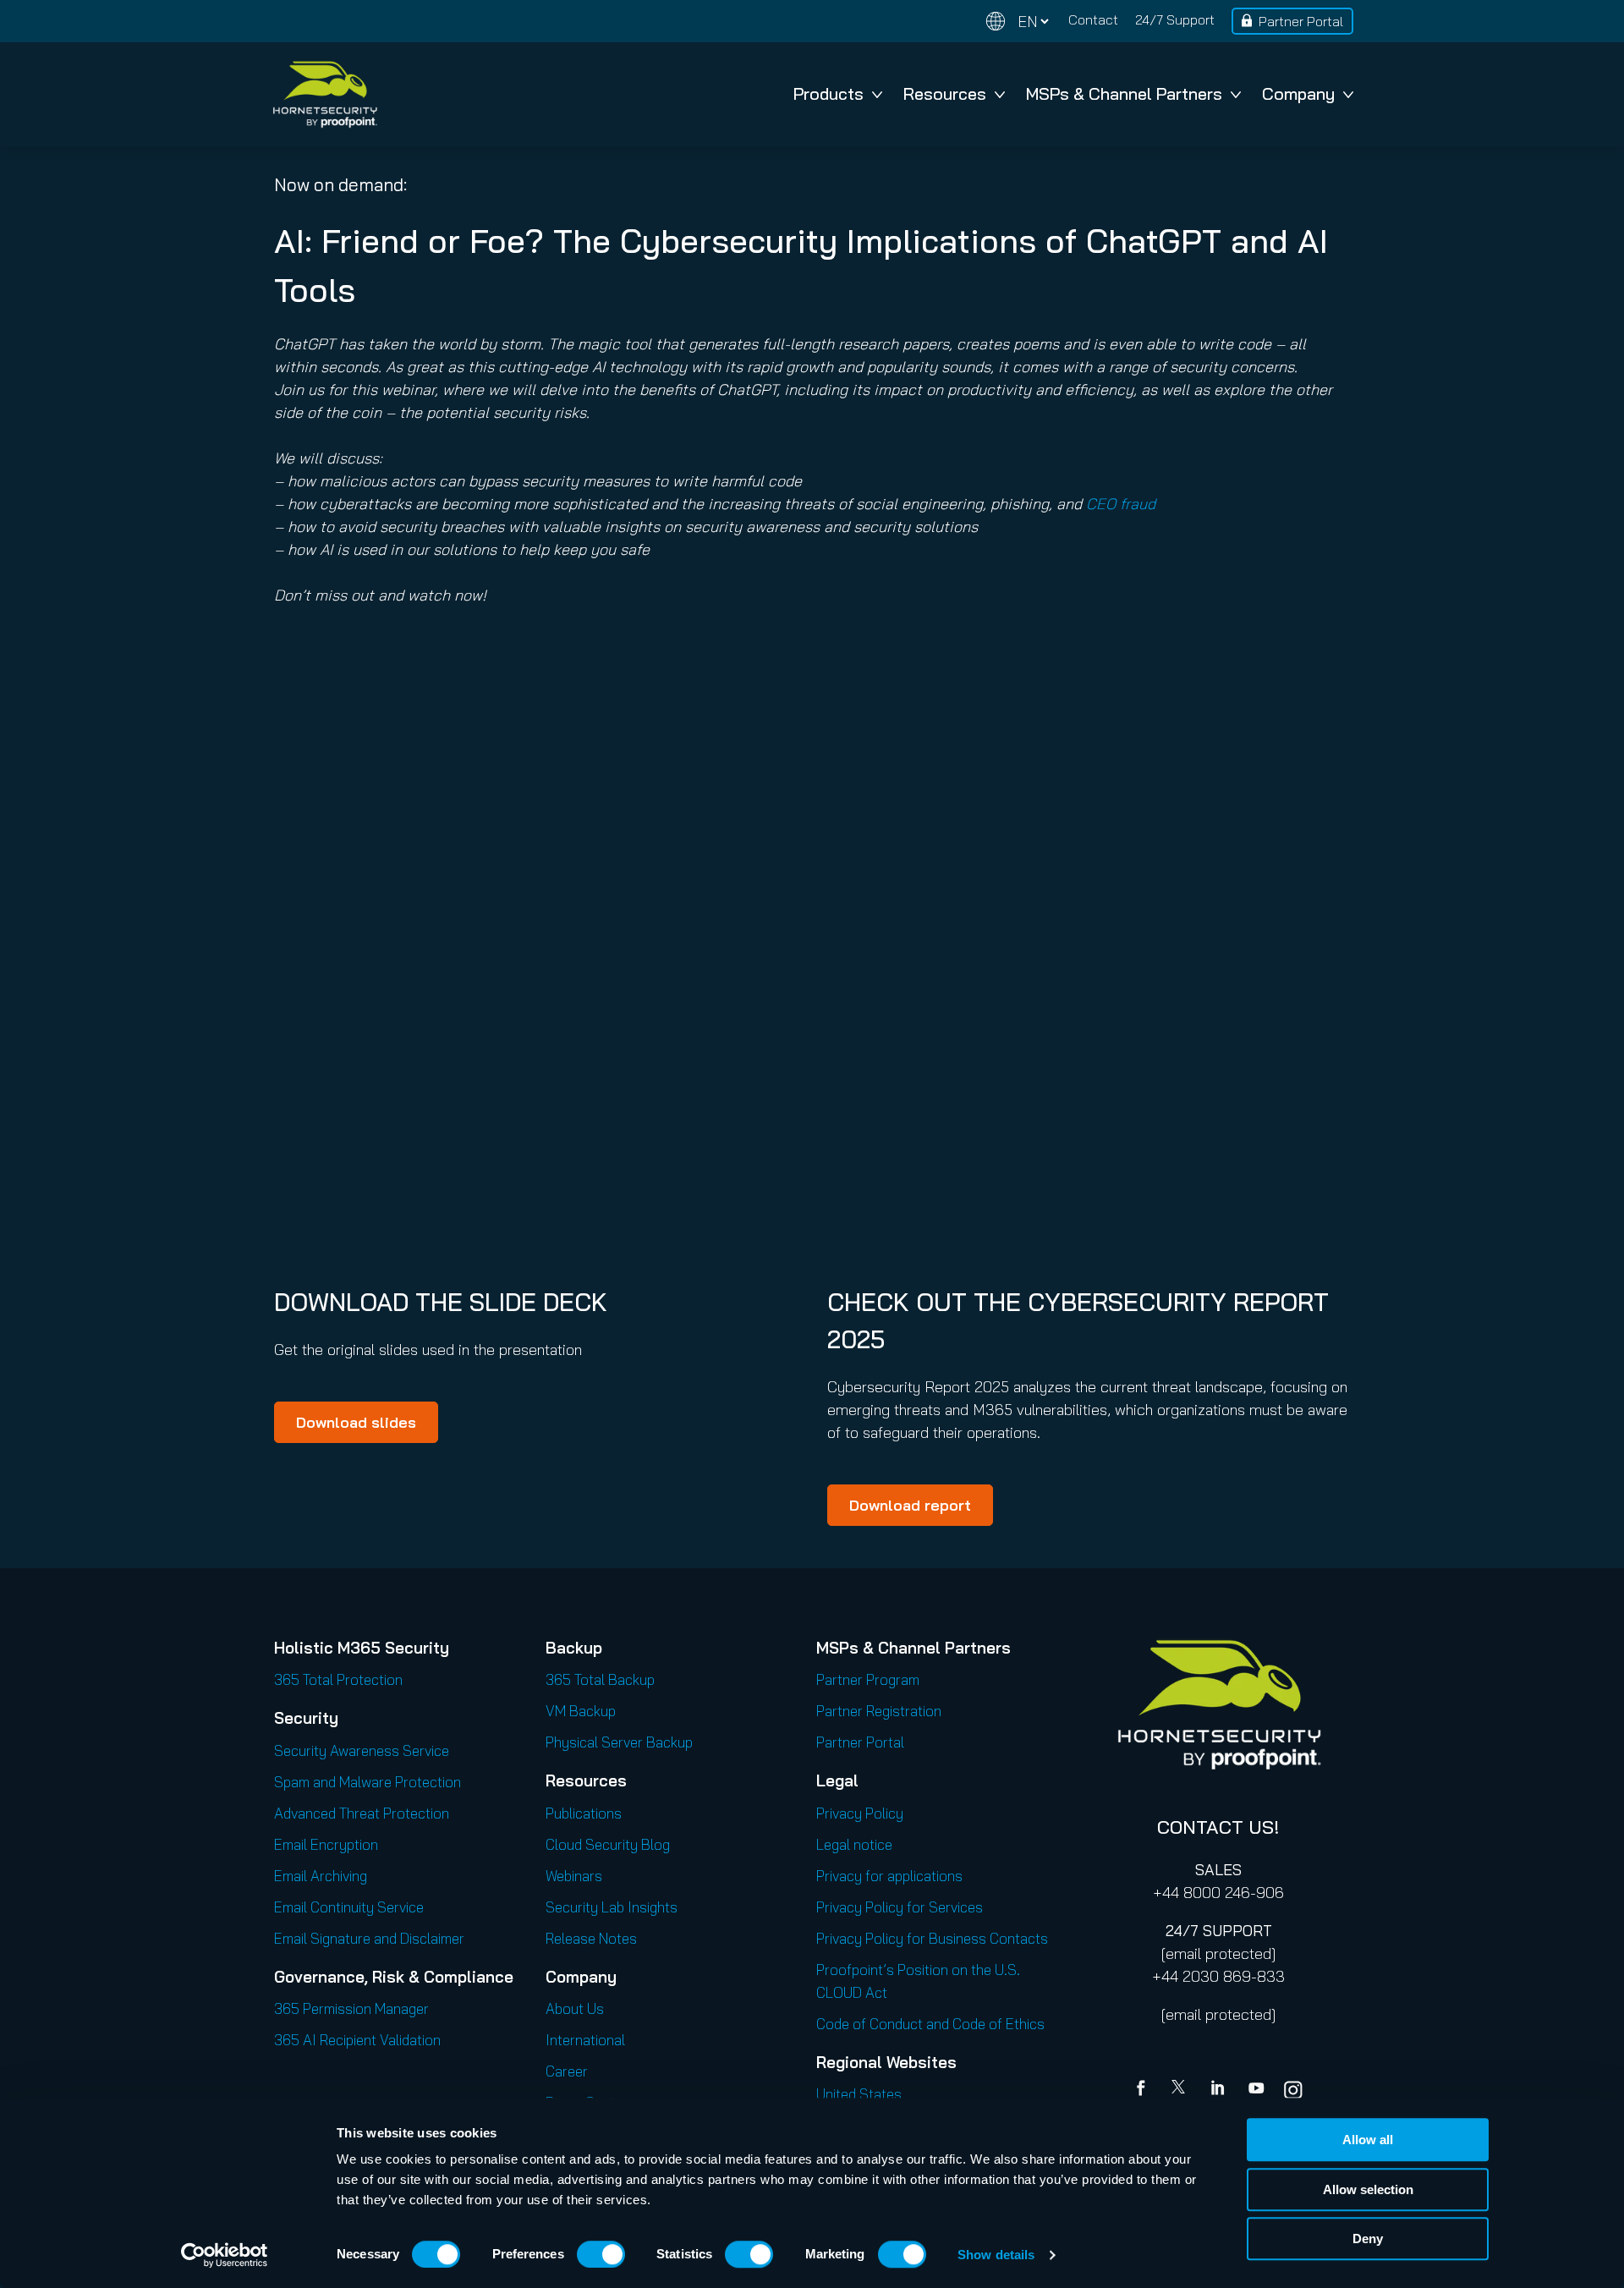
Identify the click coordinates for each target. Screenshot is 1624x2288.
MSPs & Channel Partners (1124, 93)
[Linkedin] (1219, 2090)
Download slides (356, 1422)
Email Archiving (321, 1876)
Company (1298, 93)
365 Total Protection (338, 1679)
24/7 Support (1175, 19)
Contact (1093, 19)
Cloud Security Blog (608, 1844)
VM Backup (581, 1711)
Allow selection (1368, 2189)
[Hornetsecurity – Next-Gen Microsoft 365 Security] (325, 94)
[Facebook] (1144, 2090)
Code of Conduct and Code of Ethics (930, 2024)
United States (859, 2094)
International (585, 2040)
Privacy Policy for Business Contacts (932, 1938)
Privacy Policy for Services (900, 1907)
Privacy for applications (889, 1876)
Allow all (1368, 2140)
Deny (1368, 2239)
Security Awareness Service (362, 1750)
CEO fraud (1121, 504)
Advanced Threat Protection (362, 1813)
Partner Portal (1301, 21)
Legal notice (854, 1844)
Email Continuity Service (349, 1907)
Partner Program (868, 1679)
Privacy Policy (860, 1813)
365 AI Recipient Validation (357, 2040)
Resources (945, 93)
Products (828, 93)
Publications (584, 1813)
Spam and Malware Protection (368, 1782)
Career (567, 2071)
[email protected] (1218, 1953)
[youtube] (1256, 2090)
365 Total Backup (600, 1679)
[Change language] (1018, 22)
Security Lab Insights (612, 1907)
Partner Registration (879, 1711)
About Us (575, 2008)
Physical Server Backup (619, 1742)
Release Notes (591, 1938)
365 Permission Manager (351, 2008)
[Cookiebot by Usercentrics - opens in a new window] (225, 2255)
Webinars (574, 1876)
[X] (1182, 2090)
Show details (996, 2255)
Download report (910, 1505)
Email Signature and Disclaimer (369, 1938)
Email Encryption (326, 1844)
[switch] (601, 2254)
